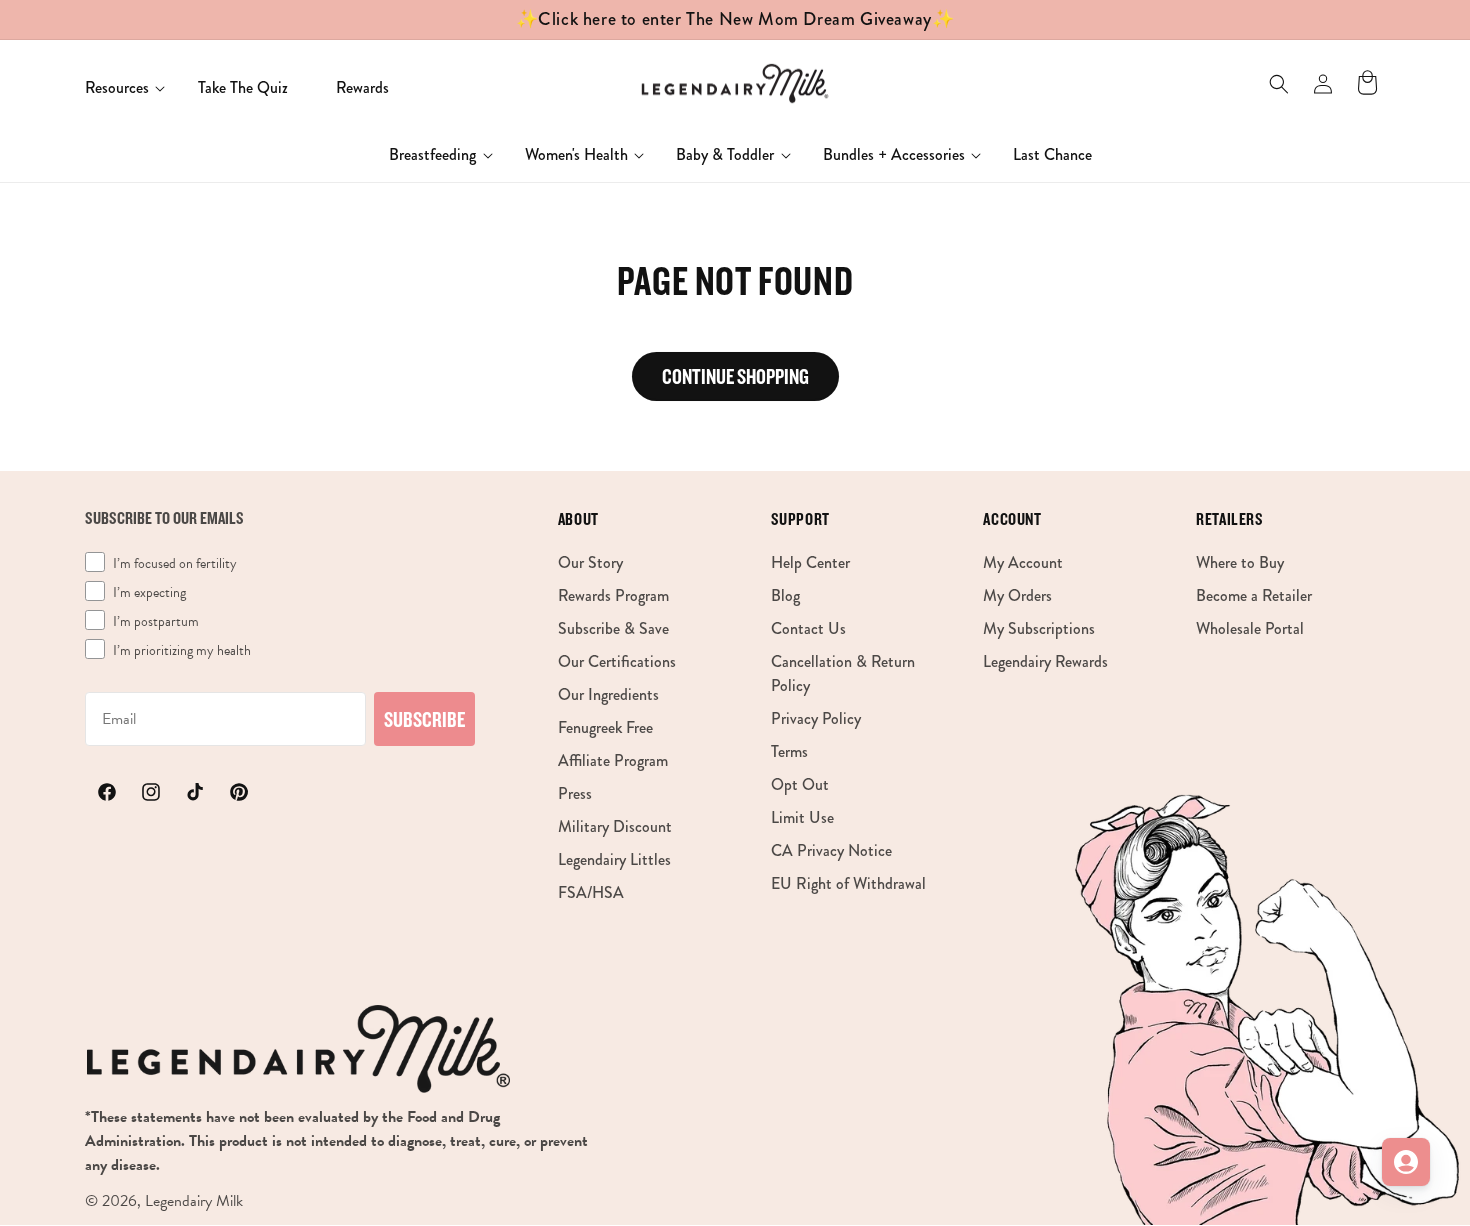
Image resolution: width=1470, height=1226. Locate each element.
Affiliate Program (613, 760)
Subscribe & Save (613, 628)
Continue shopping (735, 376)
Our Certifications (617, 661)
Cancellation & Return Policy (843, 673)
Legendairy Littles (614, 859)
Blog (785, 595)
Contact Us (808, 628)
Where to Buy (1240, 562)
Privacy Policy (816, 718)
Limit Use (802, 817)
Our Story (590, 562)
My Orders (1017, 595)
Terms (789, 751)
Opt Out (800, 784)
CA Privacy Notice (831, 850)
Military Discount (615, 826)
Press (575, 793)
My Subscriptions (1039, 628)
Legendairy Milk (194, 1201)
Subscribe (424, 719)
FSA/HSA (591, 892)
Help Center (810, 562)
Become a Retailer (1254, 595)
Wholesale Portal (1250, 628)
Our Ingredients (608, 694)
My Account (1023, 562)
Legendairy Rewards (1045, 661)
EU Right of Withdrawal (848, 883)
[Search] (1279, 84)
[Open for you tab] (1406, 1162)
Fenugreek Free (605, 727)
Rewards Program (613, 595)
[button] (117, 88)
